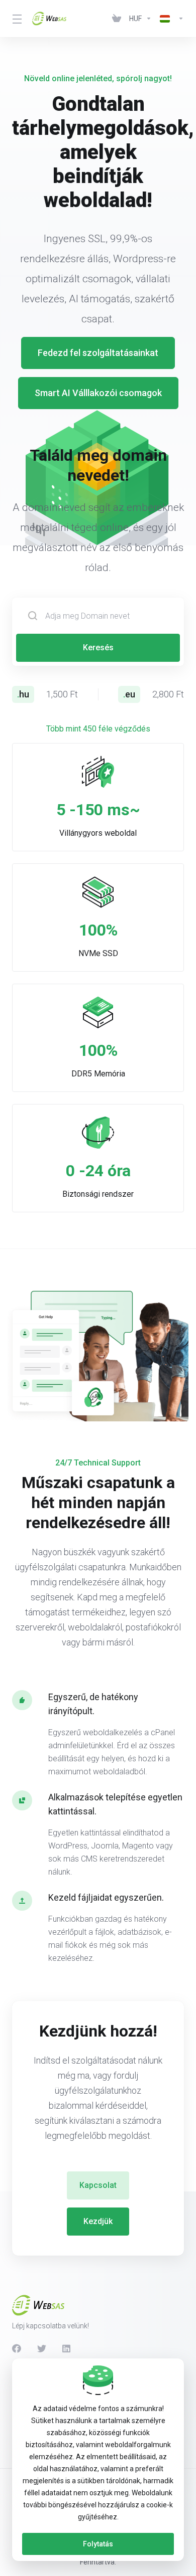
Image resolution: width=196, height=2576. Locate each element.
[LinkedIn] (67, 2348)
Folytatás (98, 2544)
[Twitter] (42, 2348)
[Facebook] (17, 2348)
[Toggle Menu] (16, 19)
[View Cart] (117, 19)
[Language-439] (170, 19)
